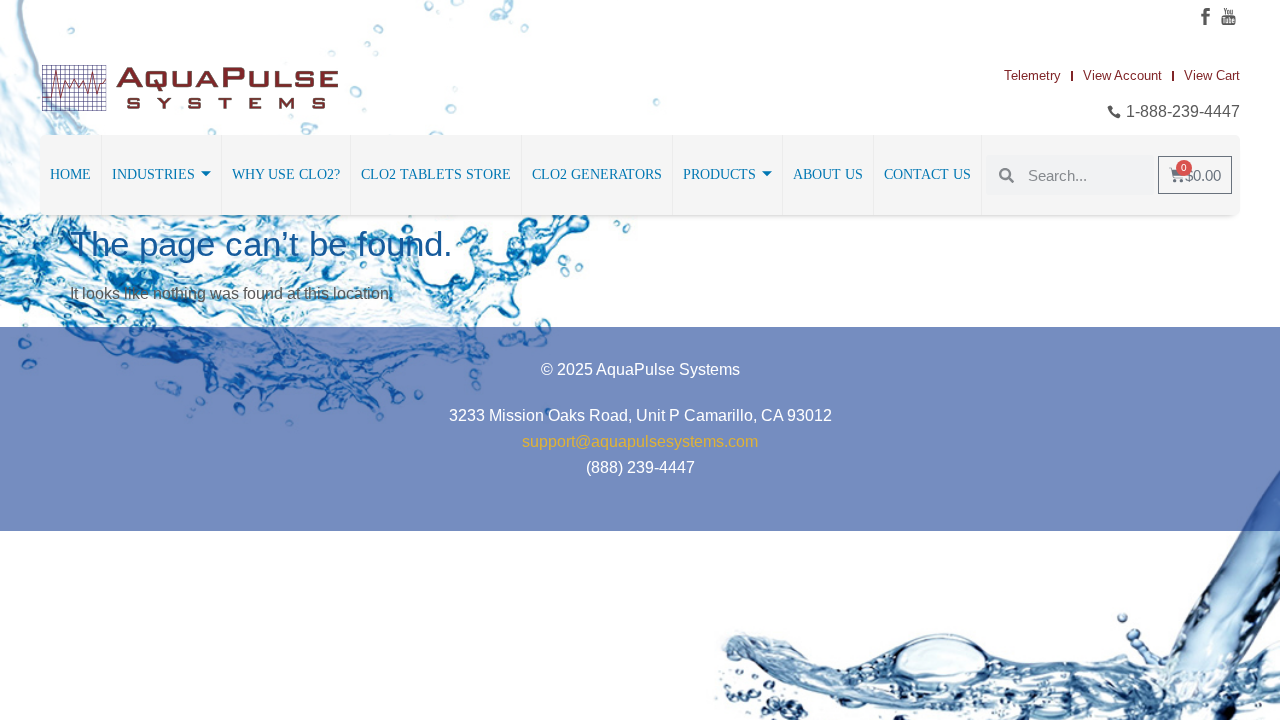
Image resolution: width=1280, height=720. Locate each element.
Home (70, 174)
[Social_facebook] (1205, 16)
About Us (828, 174)
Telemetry (1032, 75)
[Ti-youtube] (1228, 16)
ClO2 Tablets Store (436, 174)
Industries (153, 174)
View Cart (1212, 75)
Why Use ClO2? (286, 174)
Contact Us (927, 174)
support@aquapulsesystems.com (640, 441)
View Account (1122, 75)
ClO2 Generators (597, 174)
